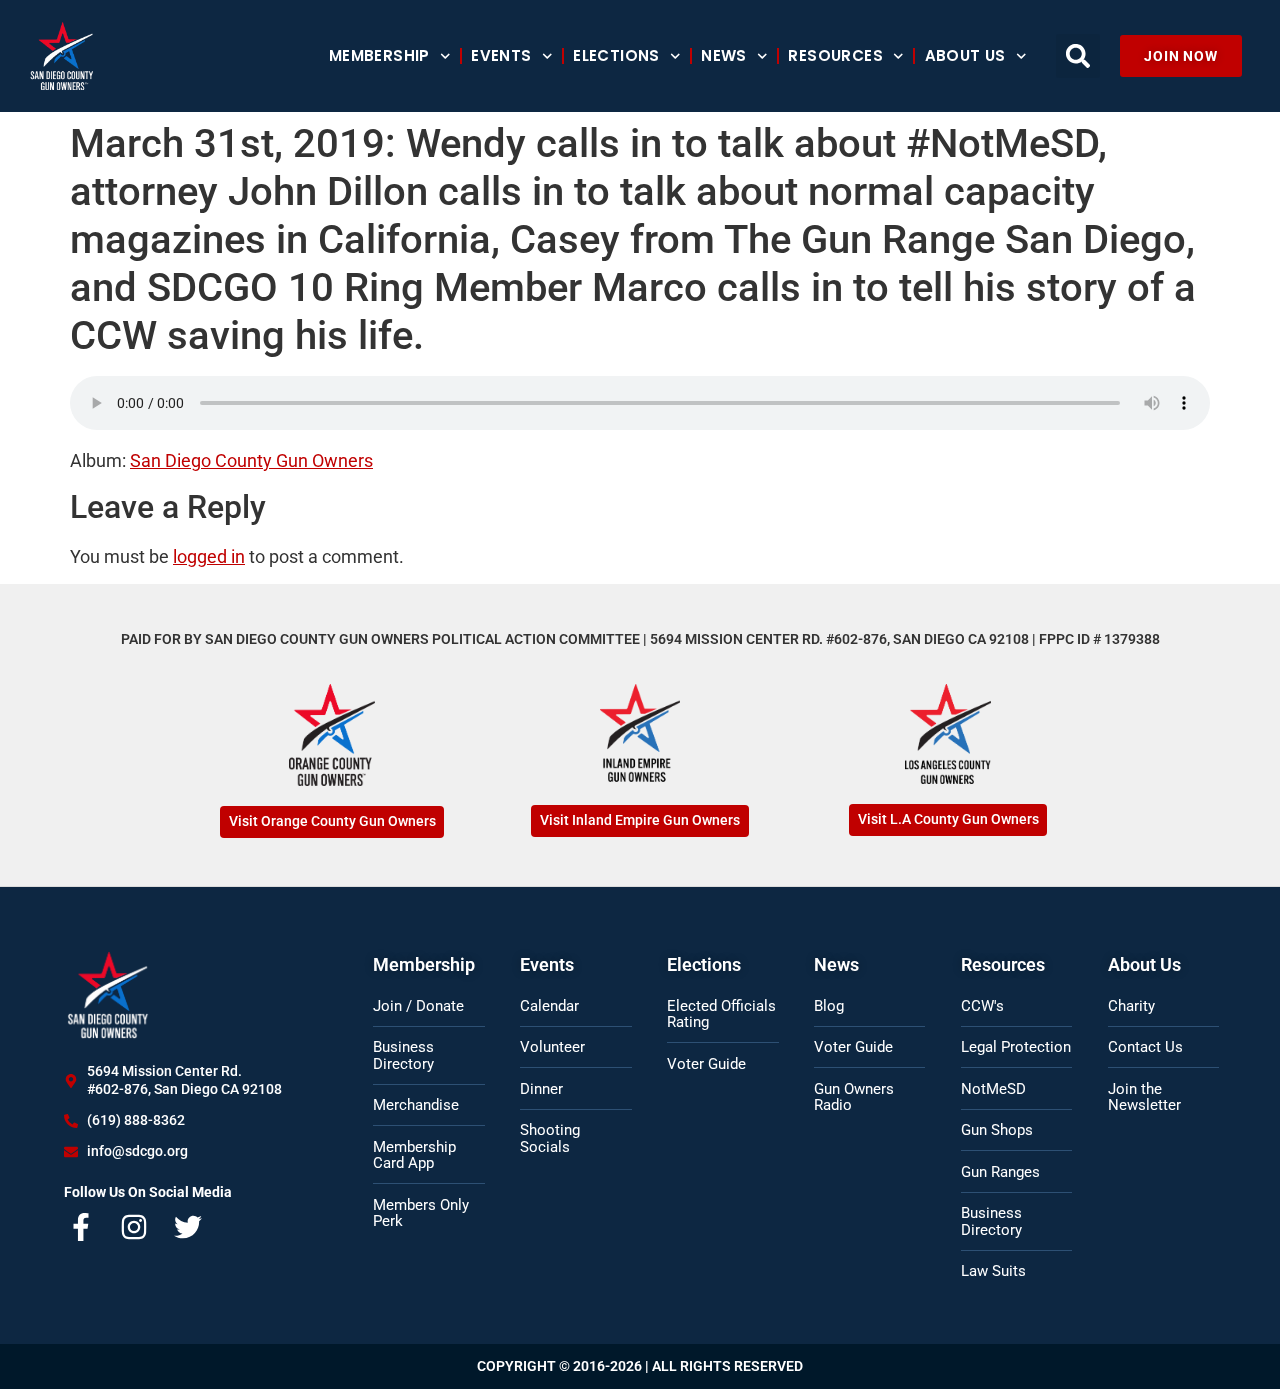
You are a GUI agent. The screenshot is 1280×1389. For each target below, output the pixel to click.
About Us (965, 55)
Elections (616, 55)
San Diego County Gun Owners (251, 460)
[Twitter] (188, 1227)
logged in (209, 556)
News (724, 55)
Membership (379, 55)
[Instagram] (135, 1227)
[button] (1078, 56)
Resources (835, 55)
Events (501, 55)
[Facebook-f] (81, 1227)
